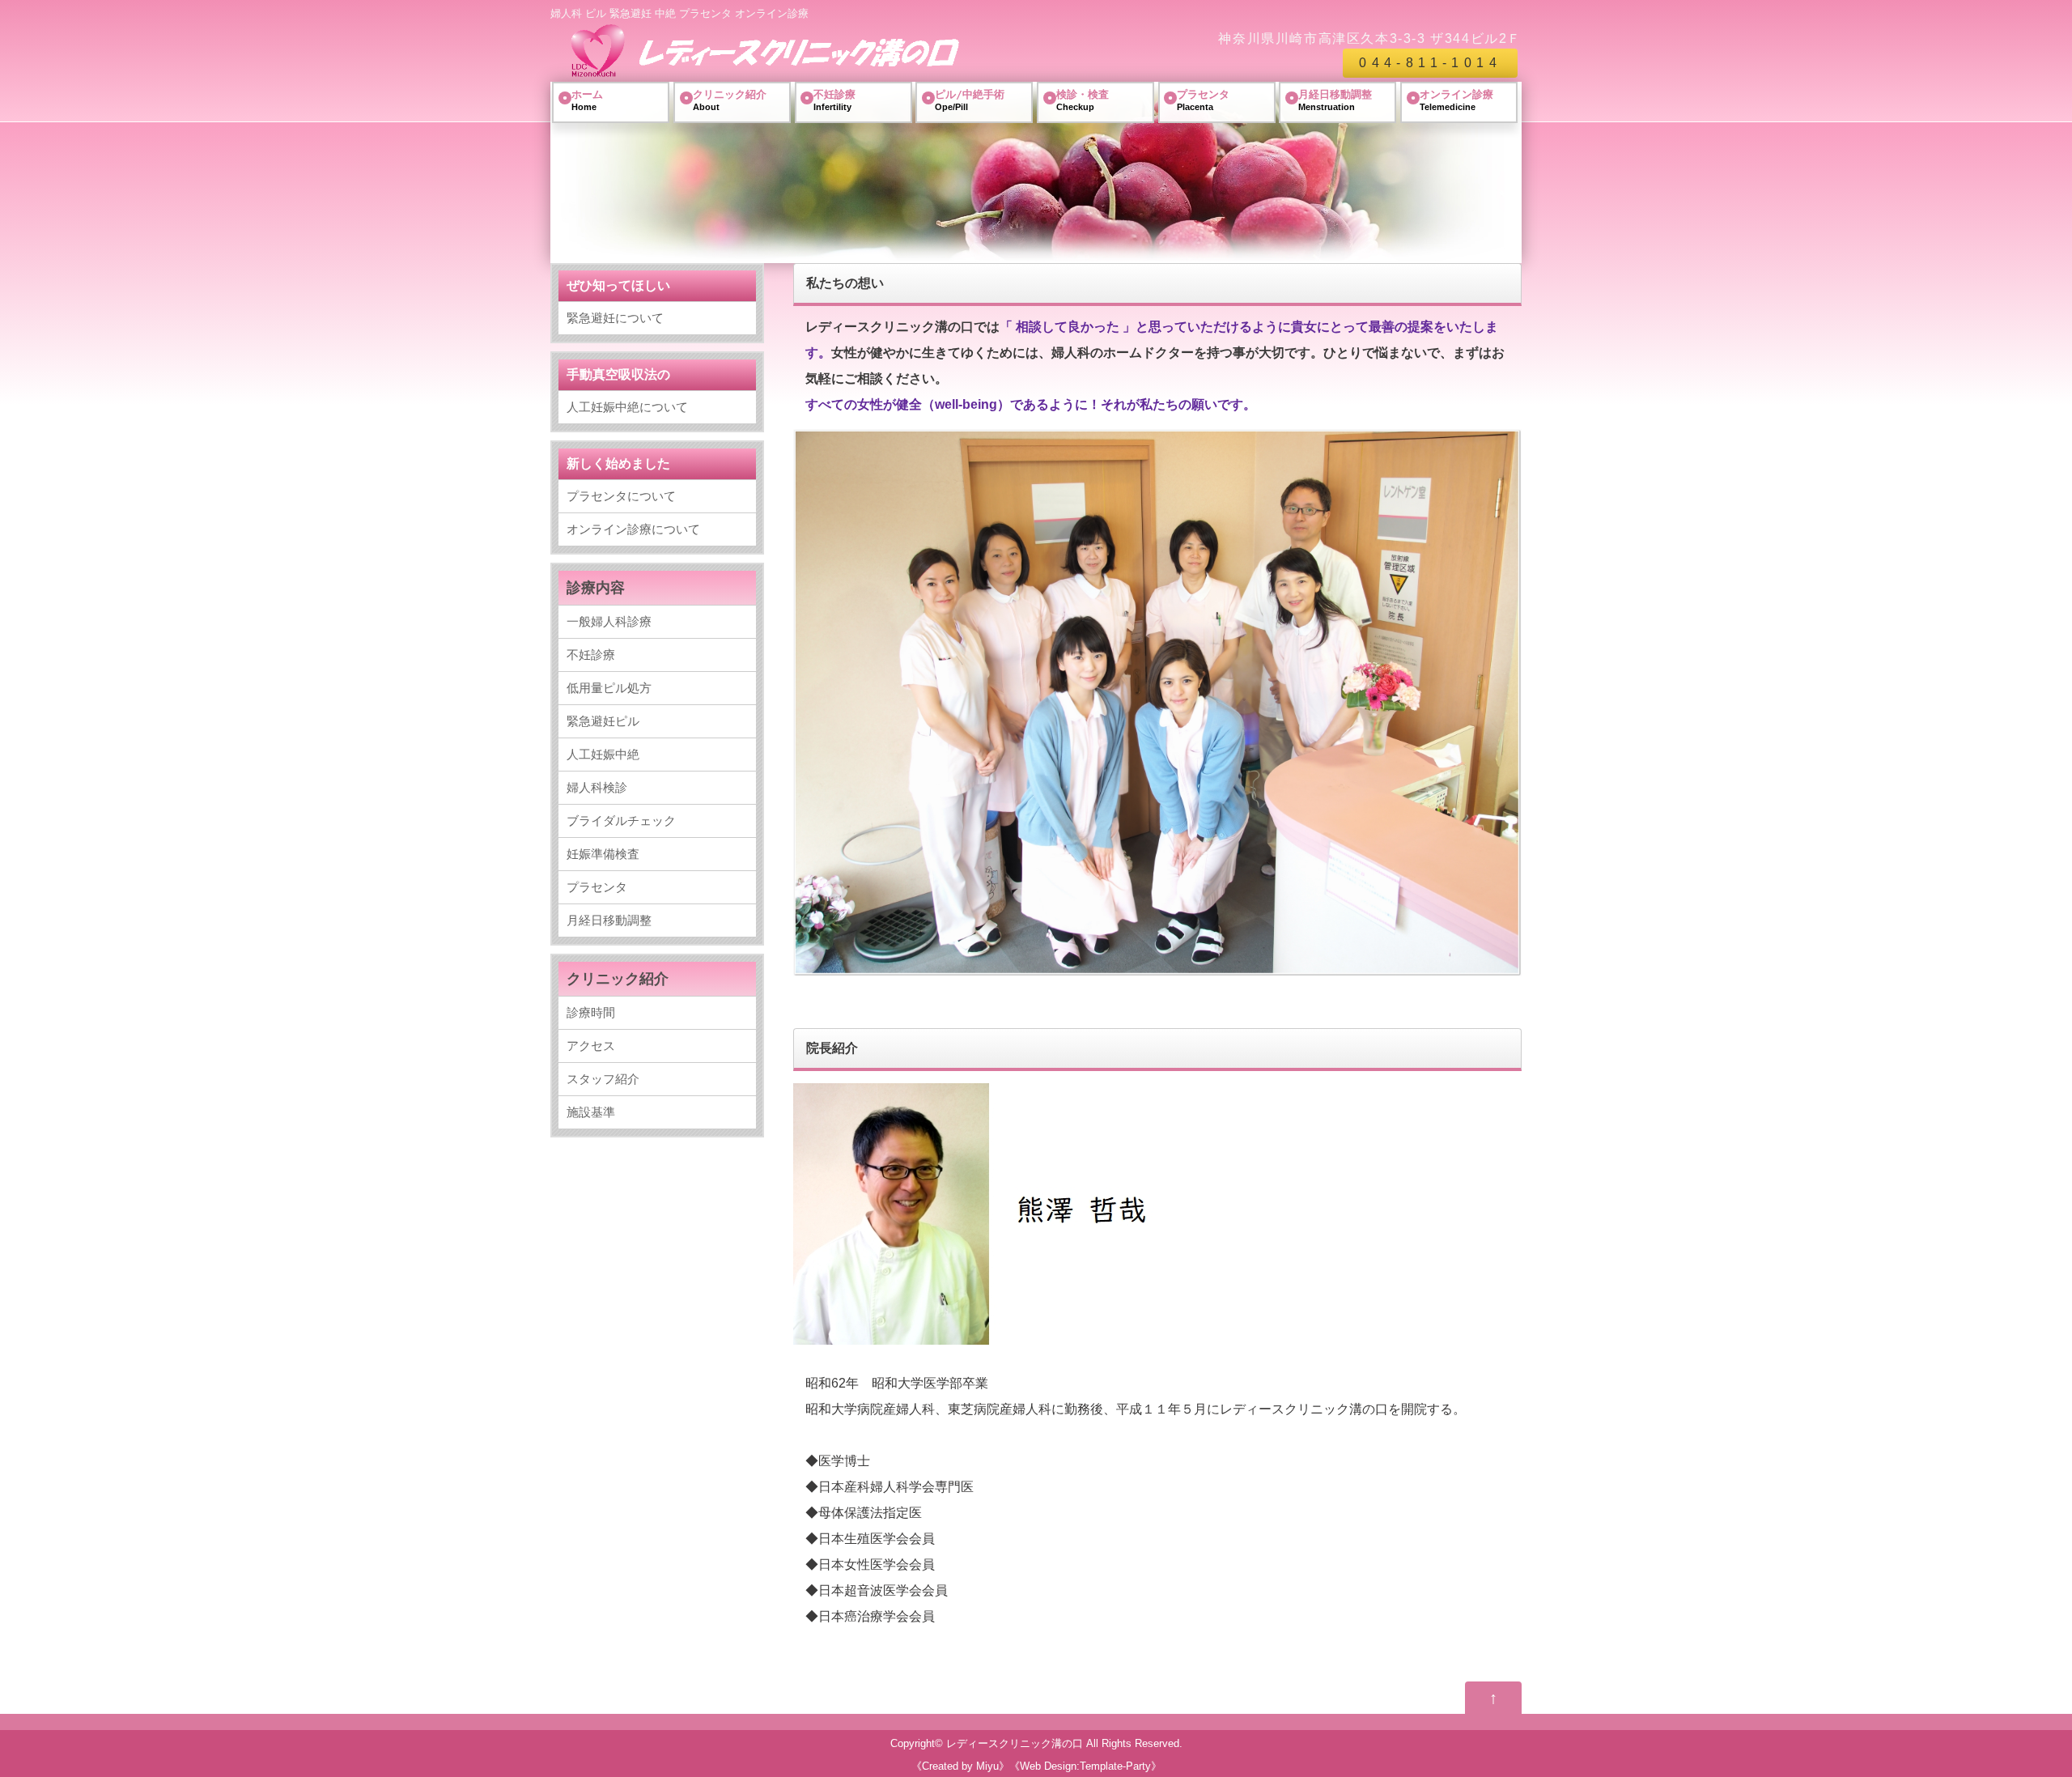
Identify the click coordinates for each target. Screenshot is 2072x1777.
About (730, 100)
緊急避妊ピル (603, 721)
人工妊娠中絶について (627, 407)
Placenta (1203, 100)
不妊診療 (591, 655)
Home (587, 100)
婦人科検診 (597, 787)
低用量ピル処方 (609, 688)
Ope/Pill (970, 100)
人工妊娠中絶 (603, 754)
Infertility (834, 100)
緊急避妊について (615, 318)
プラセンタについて (621, 496)
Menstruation (1335, 100)
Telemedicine (1456, 100)
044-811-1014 (1430, 63)
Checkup (1083, 100)
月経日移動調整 (609, 920)
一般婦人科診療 (609, 621)
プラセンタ (597, 887)
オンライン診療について (633, 529)
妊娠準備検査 (603, 854)
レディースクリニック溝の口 (1015, 1743)
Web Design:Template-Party (1085, 1766)
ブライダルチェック (621, 820)
